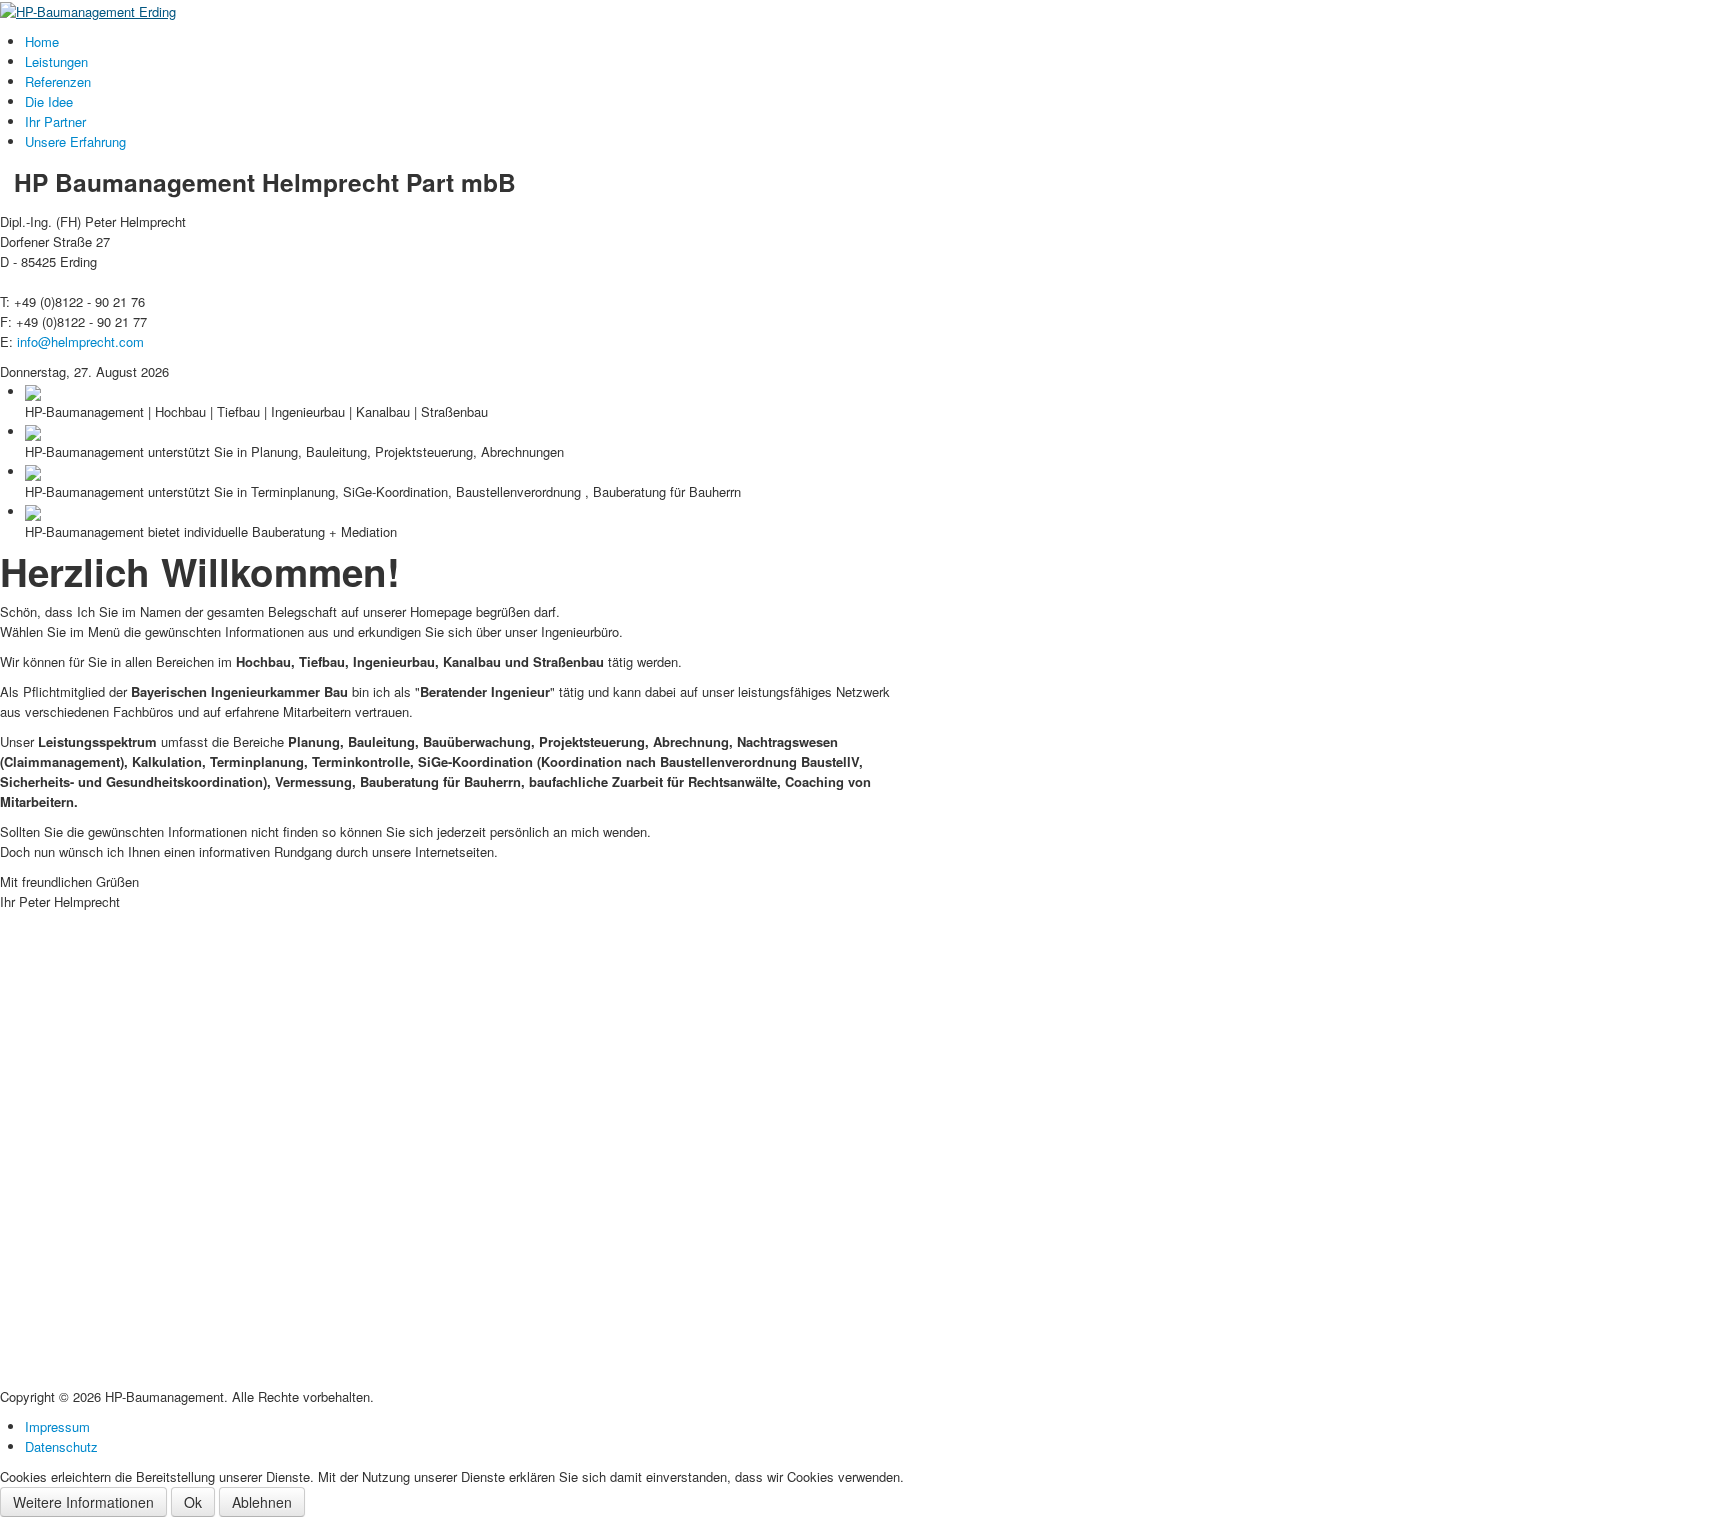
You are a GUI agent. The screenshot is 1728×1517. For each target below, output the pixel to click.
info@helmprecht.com (80, 341)
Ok (193, 1502)
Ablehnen (262, 1502)
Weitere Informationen (83, 1502)
